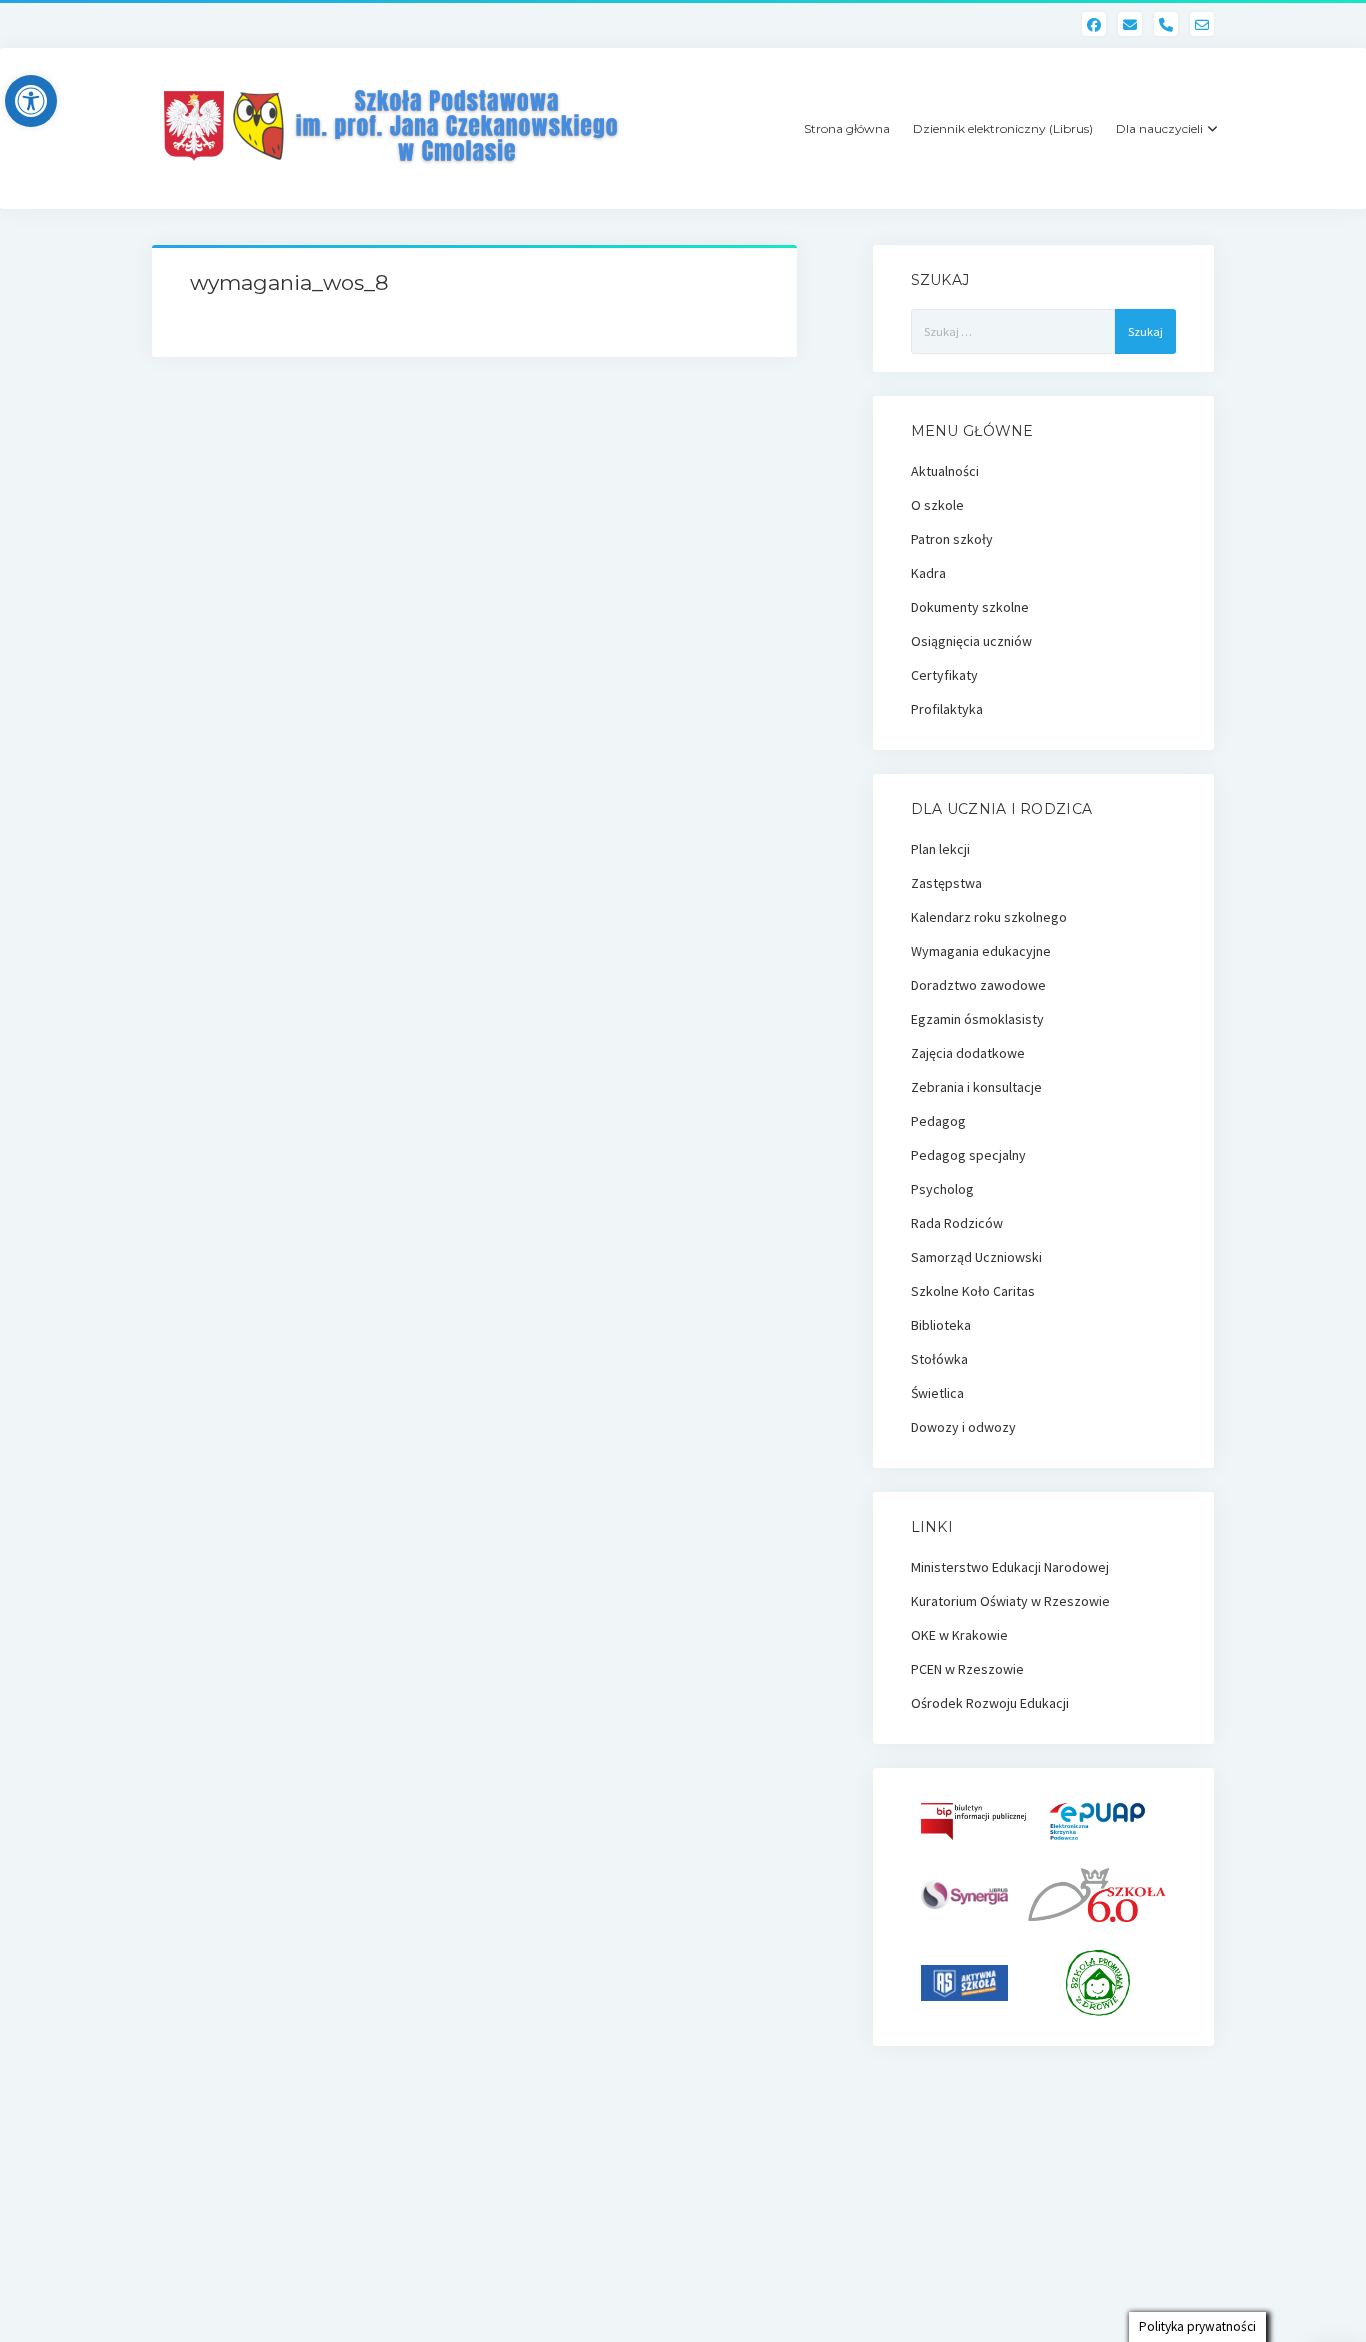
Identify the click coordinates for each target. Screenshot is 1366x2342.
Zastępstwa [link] (946, 883)
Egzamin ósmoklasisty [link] (977, 1019)
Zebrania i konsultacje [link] (976, 1087)
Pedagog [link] (938, 1121)
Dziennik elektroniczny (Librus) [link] (1003, 128)
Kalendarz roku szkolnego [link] (989, 917)
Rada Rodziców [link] (957, 1223)
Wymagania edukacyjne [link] (981, 951)
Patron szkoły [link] (952, 539)
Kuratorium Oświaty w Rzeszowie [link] (1010, 1601)
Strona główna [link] (847, 128)
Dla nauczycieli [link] (1159, 128)
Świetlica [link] (937, 1393)
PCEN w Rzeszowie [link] (967, 1669)
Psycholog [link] (942, 1189)
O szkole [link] (937, 505)
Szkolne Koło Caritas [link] (973, 1291)
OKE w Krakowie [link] (959, 1635)
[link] (31, 101)
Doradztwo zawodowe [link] (978, 985)
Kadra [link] (928, 573)
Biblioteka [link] (941, 1325)
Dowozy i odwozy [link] (963, 1427)
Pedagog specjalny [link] (968, 1155)
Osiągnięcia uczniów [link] (971, 641)
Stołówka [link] (939, 1359)
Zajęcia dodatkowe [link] (968, 1053)
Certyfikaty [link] (944, 675)
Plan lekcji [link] (940, 849)
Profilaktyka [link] (947, 709)
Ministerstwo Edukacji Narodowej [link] (1010, 1567)
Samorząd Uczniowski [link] (976, 1257)
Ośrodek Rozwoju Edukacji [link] (990, 1703)
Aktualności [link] (945, 471)
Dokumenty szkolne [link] (970, 607)
